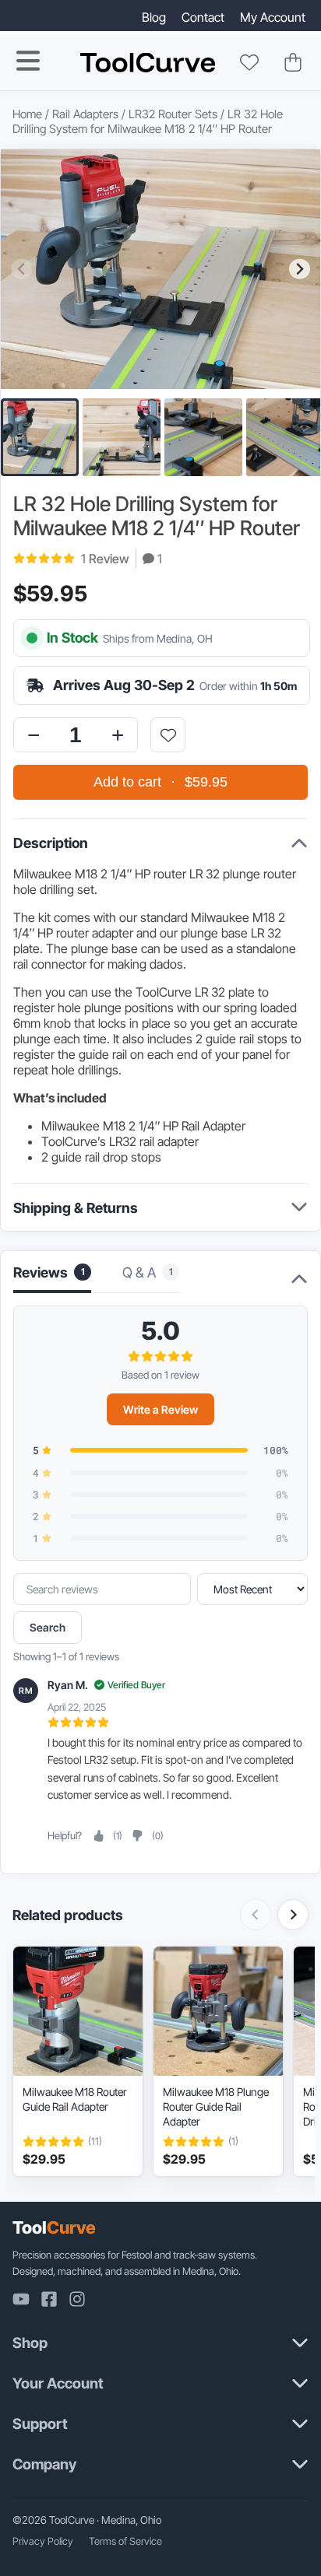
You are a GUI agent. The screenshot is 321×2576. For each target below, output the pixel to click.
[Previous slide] (21, 269)
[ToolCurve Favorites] (249, 62)
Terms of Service (125, 2541)
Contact (203, 17)
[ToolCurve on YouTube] (21, 2299)
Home (27, 114)
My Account (273, 17)
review (105, 559)
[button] (40, 437)
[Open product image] (160, 269)
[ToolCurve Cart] (293, 62)
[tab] (151, 1277)
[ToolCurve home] (148, 63)
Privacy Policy (43, 2541)
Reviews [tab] (49, 1272)
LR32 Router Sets (173, 114)
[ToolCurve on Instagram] (77, 2299)
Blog (154, 17)
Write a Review (160, 1409)
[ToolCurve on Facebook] (49, 2299)
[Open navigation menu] (28, 61)
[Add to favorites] (168, 735)
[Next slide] (300, 269)
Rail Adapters (85, 114)
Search (48, 1627)
